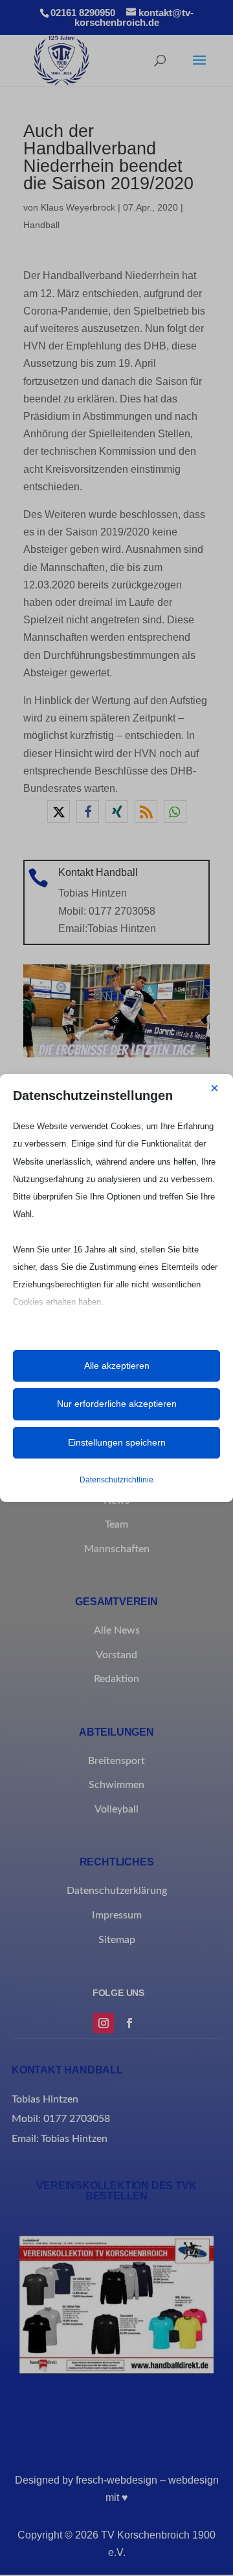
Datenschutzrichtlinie (116, 1480)
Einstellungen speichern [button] (117, 1442)
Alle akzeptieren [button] (117, 1366)
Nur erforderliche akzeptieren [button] (117, 1404)
